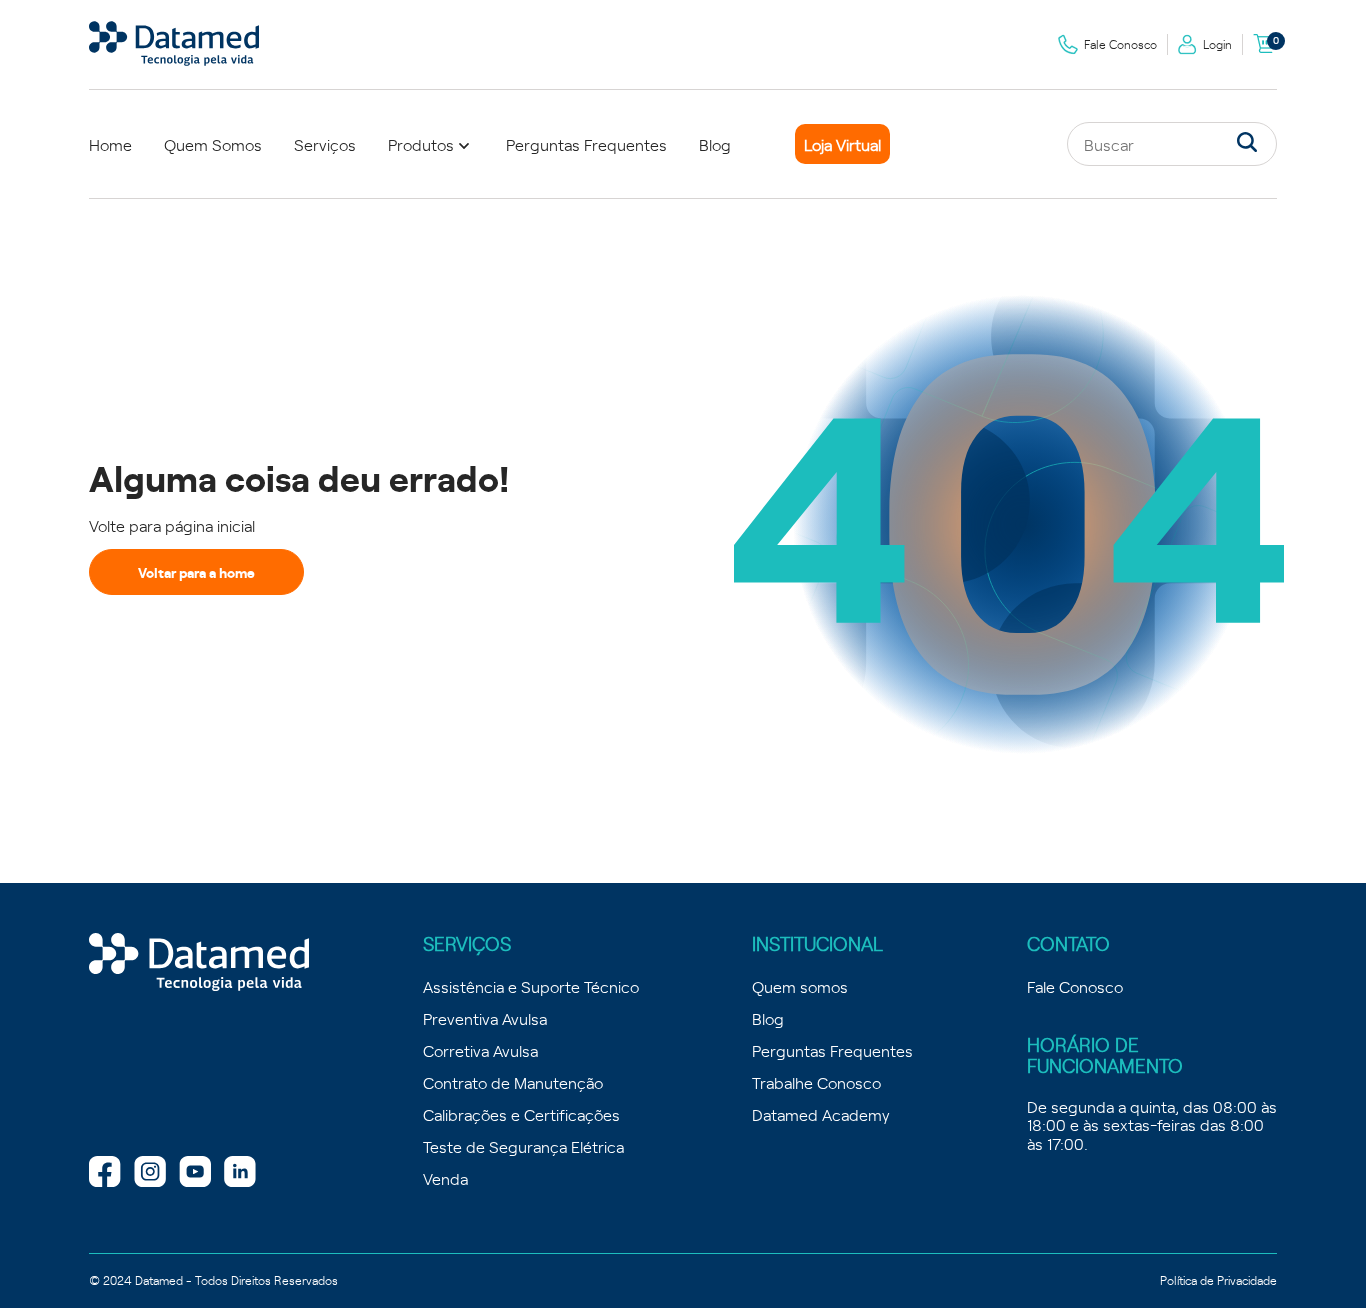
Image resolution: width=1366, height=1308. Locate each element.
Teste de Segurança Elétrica (523, 1146)
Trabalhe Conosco (816, 1082)
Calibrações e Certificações (521, 1114)
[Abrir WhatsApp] (1316, 1257)
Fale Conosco (1120, 44)
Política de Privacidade (1218, 1280)
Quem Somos (213, 144)
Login (1217, 44)
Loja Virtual (842, 144)
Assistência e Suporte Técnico (531, 986)
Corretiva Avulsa (480, 1050)
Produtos (421, 144)
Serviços (325, 144)
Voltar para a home (196, 572)
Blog (715, 144)
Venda (445, 1178)
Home (110, 144)
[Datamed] (199, 963)
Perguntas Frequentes (586, 144)
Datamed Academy (821, 1114)
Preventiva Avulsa (485, 1018)
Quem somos (800, 986)
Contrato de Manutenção (513, 1082)
